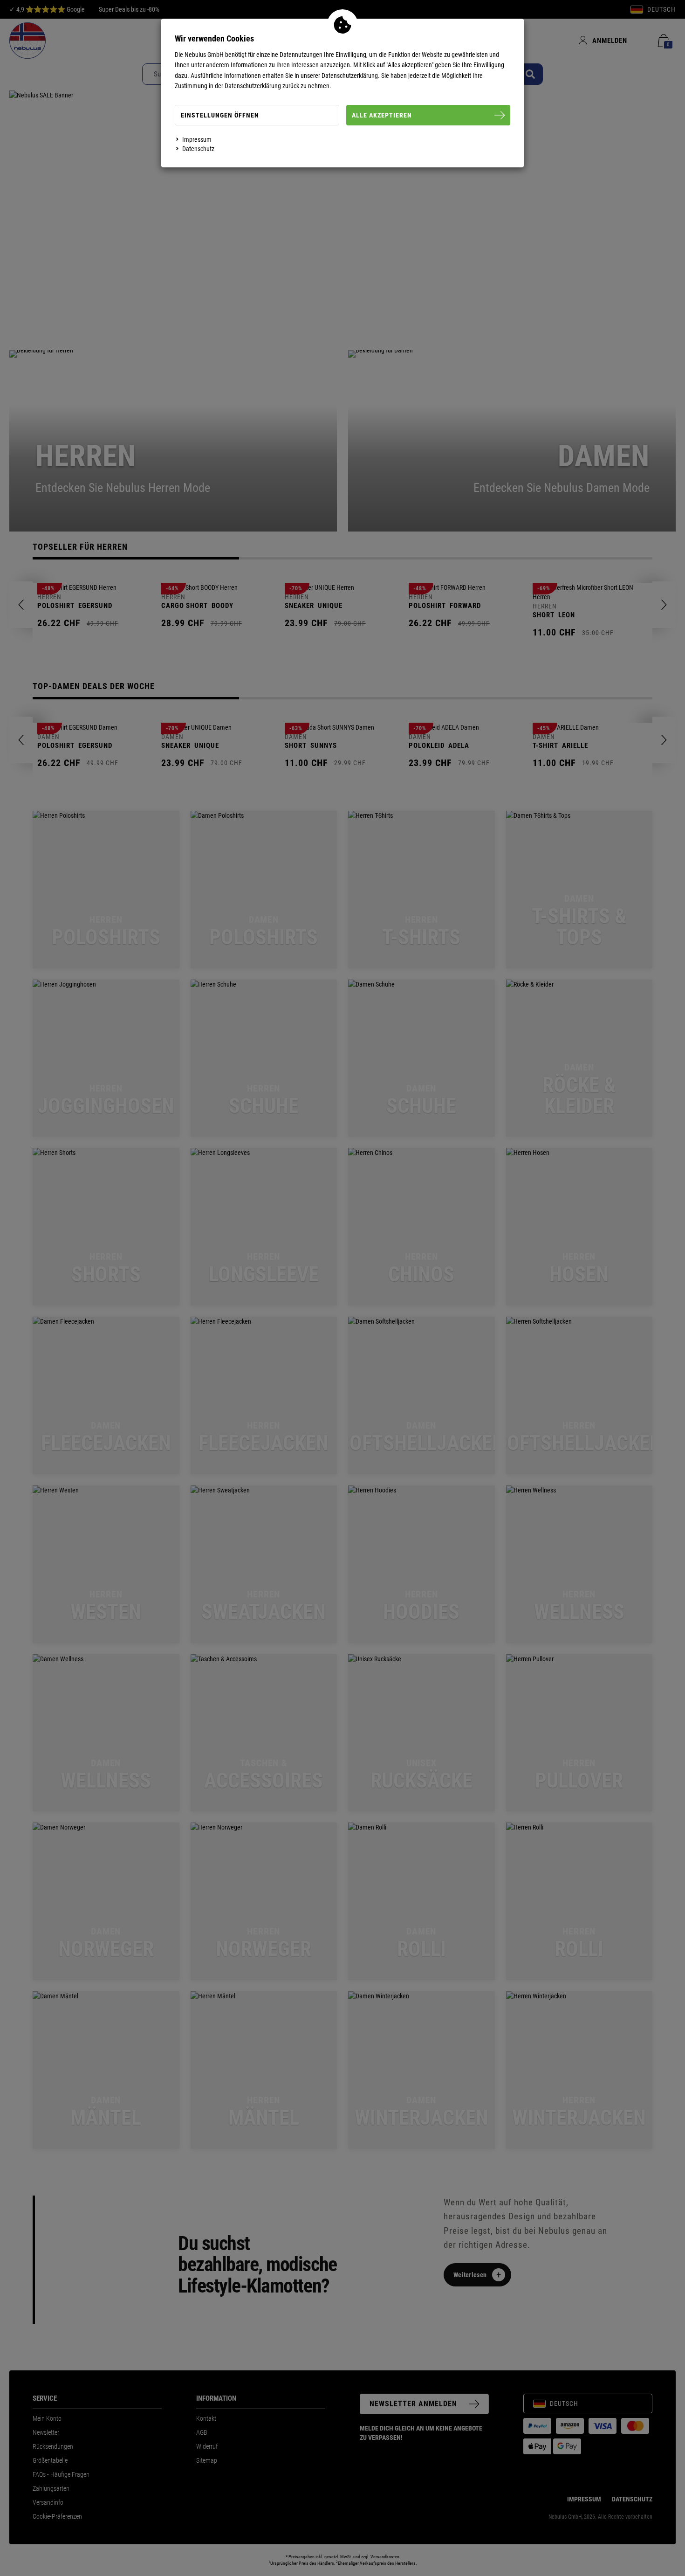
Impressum (197, 139)
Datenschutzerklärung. (351, 76)
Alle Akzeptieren (382, 115)
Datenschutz (198, 149)
